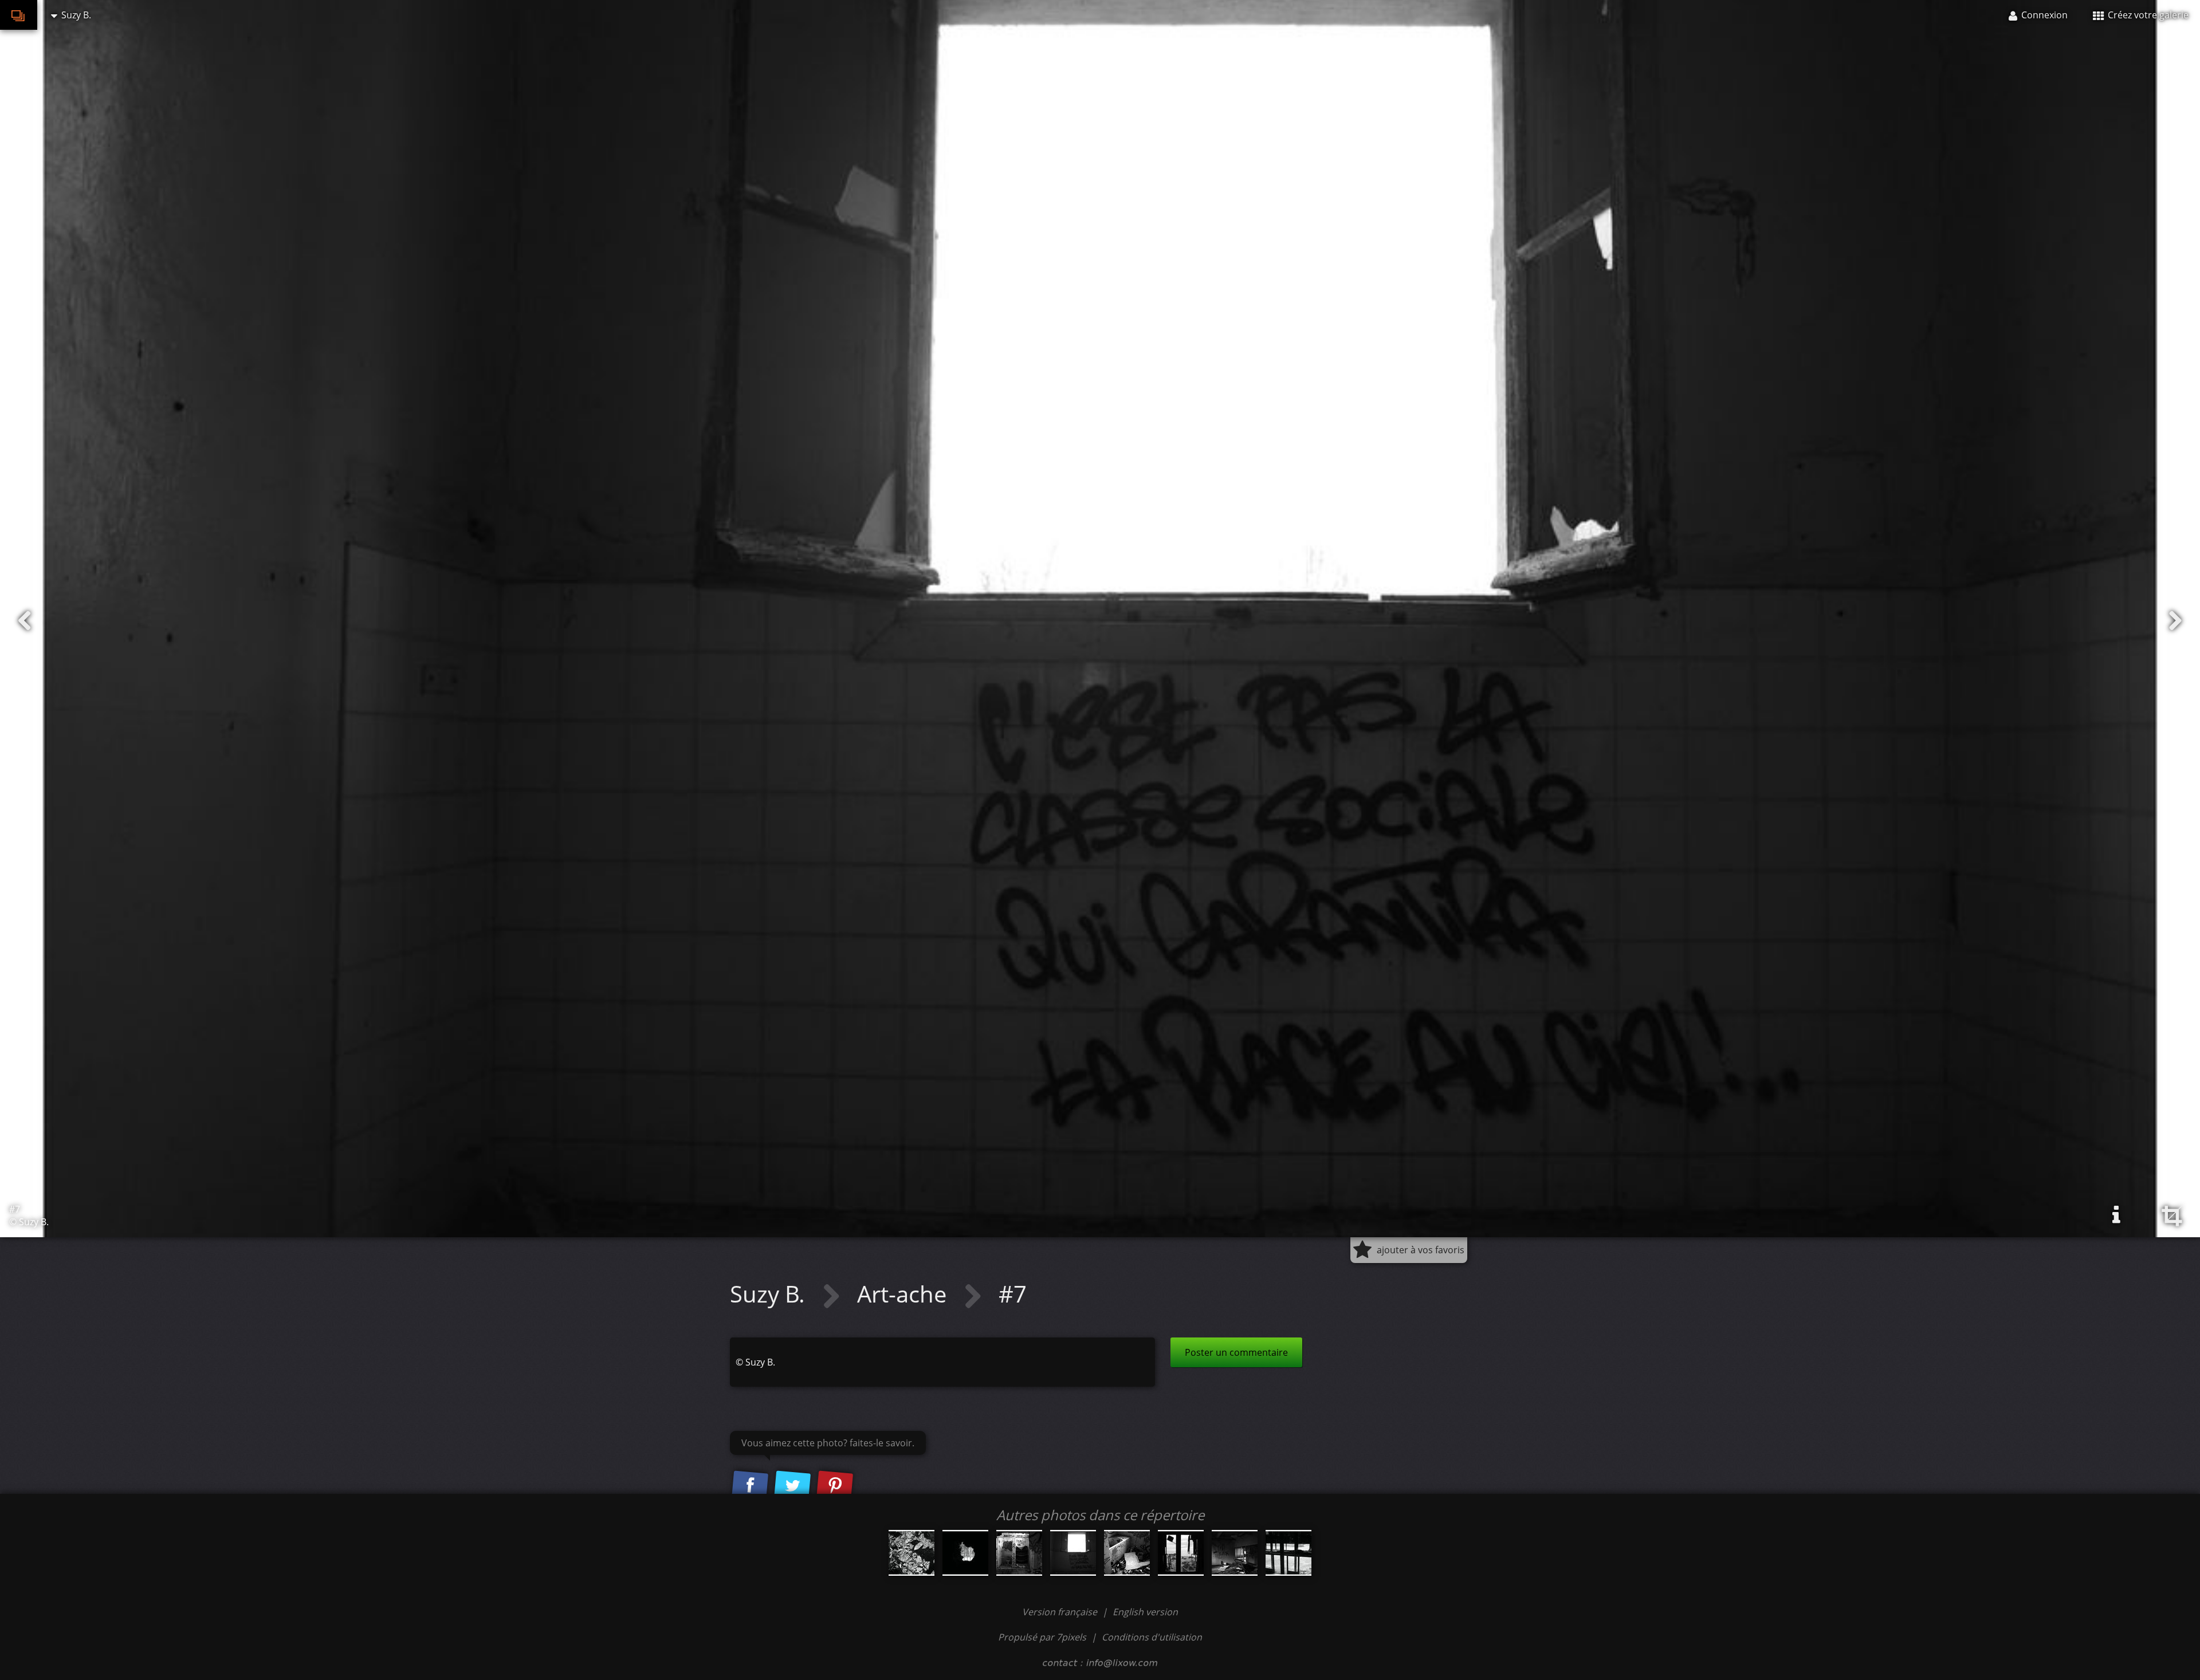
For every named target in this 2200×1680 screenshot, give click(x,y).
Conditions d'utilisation (1152, 1637)
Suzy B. (770, 1294)
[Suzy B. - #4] (1235, 1553)
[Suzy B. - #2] (1127, 1553)
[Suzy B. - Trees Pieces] (912, 1553)
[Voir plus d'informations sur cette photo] (2116, 1215)
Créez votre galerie (2147, 15)
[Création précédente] (25, 621)
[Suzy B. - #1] (1019, 1553)
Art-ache (905, 1294)
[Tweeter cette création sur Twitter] (792, 1486)
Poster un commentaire (1236, 1352)
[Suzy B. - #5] (1288, 1553)
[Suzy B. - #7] (1073, 1553)
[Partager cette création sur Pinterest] (835, 1486)
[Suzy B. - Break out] (965, 1553)
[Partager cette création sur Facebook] (750, 1486)
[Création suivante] (2175, 621)
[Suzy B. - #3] (1181, 1553)
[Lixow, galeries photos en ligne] (19, 15)
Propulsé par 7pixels (1042, 1637)
